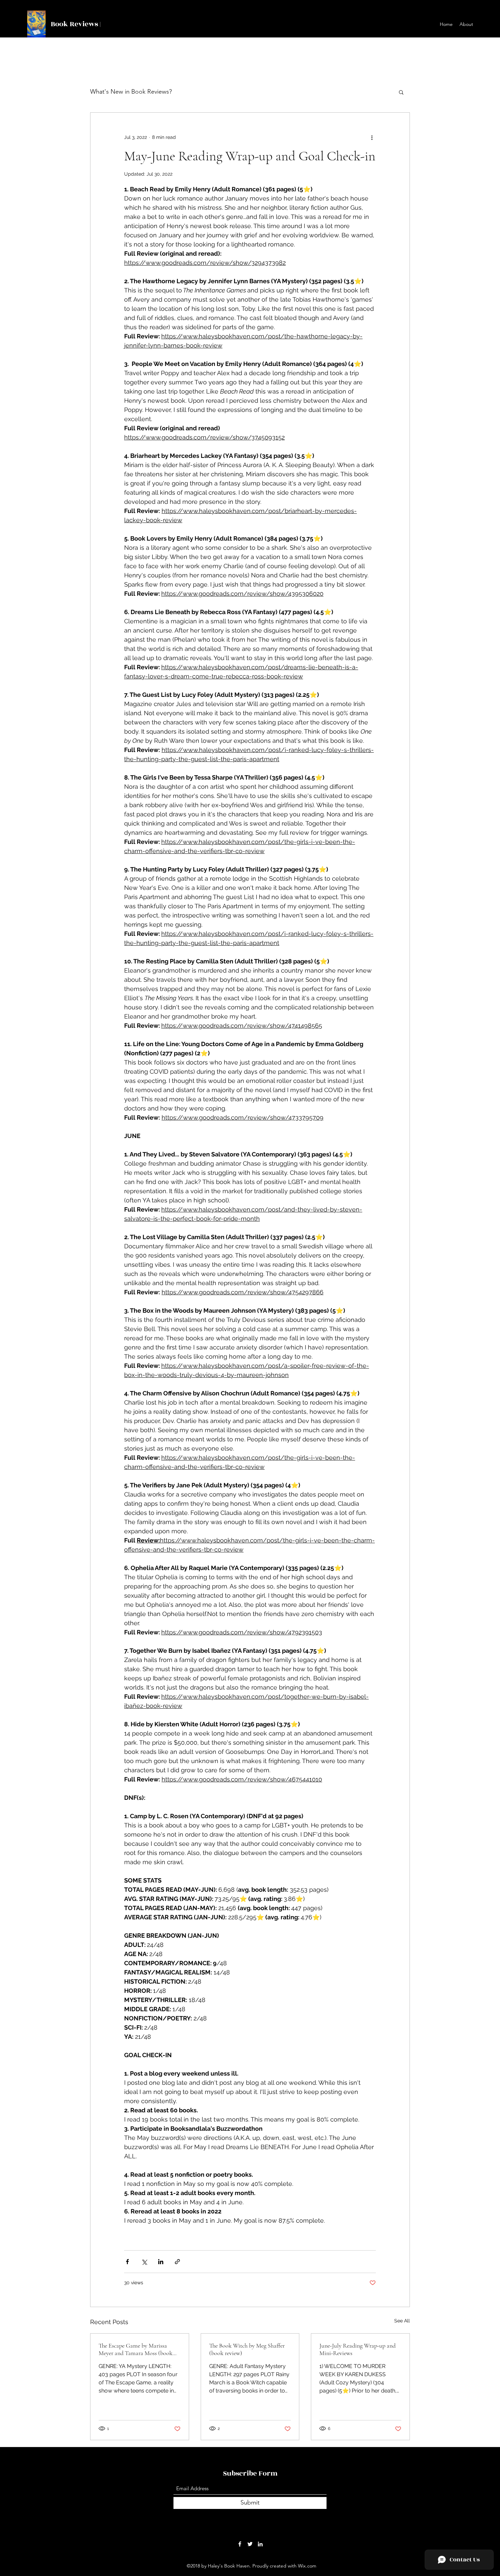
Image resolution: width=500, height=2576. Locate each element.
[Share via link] (177, 2262)
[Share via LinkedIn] (161, 2262)
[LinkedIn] (260, 2544)
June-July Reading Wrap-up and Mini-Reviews (357, 2349)
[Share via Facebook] (127, 2262)
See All (402, 2321)
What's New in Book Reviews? (131, 92)
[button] (401, 92)
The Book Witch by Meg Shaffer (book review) (247, 2349)
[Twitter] (250, 2544)
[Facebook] (240, 2544)
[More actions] (372, 137)
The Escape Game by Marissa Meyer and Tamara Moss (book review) (136, 2349)
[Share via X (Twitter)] (144, 2262)
